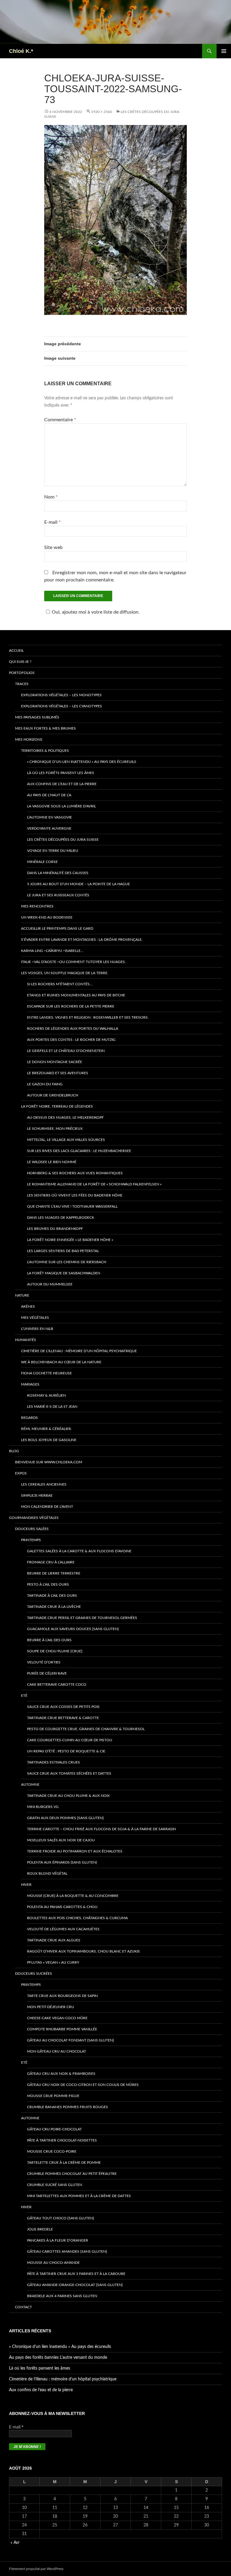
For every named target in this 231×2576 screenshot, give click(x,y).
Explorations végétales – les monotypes (61, 695)
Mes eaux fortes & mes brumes (45, 728)
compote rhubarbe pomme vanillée (62, 2029)
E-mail (52, 522)
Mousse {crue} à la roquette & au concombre (73, 1896)
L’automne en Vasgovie (49, 817)
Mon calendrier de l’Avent (47, 1507)
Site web (53, 547)
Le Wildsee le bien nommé (52, 1162)
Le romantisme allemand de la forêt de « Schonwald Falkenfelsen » (94, 1184)
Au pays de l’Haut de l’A (49, 795)
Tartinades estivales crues (54, 1762)
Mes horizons (29, 739)
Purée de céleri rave (47, 1673)
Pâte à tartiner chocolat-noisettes (62, 2140)
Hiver (26, 1885)
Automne (30, 1785)
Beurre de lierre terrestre (54, 1573)
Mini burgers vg (43, 1807)
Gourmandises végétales (34, 1518)
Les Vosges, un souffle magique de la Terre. (65, 973)
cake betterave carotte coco (57, 1684)
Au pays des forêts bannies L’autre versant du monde (58, 2358)
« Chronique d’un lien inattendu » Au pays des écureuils (82, 762)
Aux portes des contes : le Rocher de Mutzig (71, 1040)
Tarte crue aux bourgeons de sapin (62, 1996)
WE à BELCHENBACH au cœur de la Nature (61, 1362)
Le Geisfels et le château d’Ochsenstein (66, 1051)
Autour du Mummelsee (50, 1284)
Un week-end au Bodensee (47, 917)
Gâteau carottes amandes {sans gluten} (67, 2251)
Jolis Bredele (40, 2229)
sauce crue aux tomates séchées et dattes (69, 1773)
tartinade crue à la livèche (54, 1607)
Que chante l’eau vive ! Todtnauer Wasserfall (72, 1206)
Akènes (28, 1306)
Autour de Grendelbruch (53, 1095)
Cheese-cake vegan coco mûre (57, 2018)
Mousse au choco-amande (53, 2263)
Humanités (26, 1340)
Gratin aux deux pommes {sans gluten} (65, 1818)
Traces (22, 684)
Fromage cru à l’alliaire (51, 1562)
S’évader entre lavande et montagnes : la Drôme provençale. (82, 940)
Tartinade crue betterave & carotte (63, 1718)
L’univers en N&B (37, 1329)
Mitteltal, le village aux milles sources (66, 1140)
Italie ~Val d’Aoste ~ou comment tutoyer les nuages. (73, 962)
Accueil (16, 651)
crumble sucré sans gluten (55, 2185)
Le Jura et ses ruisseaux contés (58, 895)
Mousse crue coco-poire (52, 2151)
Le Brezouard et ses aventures (58, 1073)
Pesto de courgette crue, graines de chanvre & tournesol (86, 1729)
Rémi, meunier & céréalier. (46, 1429)
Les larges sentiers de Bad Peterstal (63, 1251)
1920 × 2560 (102, 112)
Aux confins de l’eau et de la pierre (62, 784)
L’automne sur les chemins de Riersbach (67, 1262)
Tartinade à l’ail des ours (52, 1596)
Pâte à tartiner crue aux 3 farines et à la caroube (76, 2274)
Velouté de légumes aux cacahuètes (63, 1929)
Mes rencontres (37, 906)
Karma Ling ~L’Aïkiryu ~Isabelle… (52, 951)
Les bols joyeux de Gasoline (49, 1440)
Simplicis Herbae (37, 1495)
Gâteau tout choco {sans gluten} (61, 2218)
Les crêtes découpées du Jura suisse (63, 840)
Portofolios (22, 673)
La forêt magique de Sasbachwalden (64, 1273)
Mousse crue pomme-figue (53, 2096)
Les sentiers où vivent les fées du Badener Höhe (75, 1195)
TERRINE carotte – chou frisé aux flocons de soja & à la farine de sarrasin (102, 1829)
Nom (51, 497)
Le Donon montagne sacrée (55, 1062)
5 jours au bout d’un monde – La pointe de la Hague (79, 884)
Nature (22, 1295)
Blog (14, 1451)
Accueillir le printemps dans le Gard (57, 928)
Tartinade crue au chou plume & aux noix (68, 1796)
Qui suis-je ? (20, 662)
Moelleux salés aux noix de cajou (61, 1840)
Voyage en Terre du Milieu (53, 851)
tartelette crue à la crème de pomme (64, 2163)
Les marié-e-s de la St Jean (52, 1407)
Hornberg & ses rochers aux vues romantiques (75, 1173)
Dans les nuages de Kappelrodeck (61, 1218)
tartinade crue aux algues (54, 1940)
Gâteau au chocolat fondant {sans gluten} (71, 2040)
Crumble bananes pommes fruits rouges (68, 2107)
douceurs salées (32, 1529)
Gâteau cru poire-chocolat (54, 2129)
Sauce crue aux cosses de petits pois (63, 1707)
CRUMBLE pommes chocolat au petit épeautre (72, 2174)
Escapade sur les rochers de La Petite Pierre (71, 1006)
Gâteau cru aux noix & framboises (61, 2074)
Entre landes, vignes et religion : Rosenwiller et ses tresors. (88, 1017)
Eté (24, 1696)
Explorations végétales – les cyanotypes (62, 706)
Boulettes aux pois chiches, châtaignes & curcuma (77, 1918)
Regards (29, 1418)
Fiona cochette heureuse (46, 1373)
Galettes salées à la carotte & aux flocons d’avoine (79, 1551)
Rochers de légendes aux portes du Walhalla (73, 1029)
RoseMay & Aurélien (46, 1395)
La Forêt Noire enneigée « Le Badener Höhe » (70, 1240)
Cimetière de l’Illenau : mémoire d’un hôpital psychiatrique (79, 1351)
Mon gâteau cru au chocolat (57, 2051)
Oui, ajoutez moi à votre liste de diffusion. (96, 612)
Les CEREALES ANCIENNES (44, 1484)
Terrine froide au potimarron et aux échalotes (75, 1851)
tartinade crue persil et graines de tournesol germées (82, 1618)
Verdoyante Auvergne (49, 828)
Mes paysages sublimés (37, 717)
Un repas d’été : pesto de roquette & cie (66, 1751)
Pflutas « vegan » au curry (53, 1962)
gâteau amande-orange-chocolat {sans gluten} (75, 2285)
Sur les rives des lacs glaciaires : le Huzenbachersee (79, 1151)
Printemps (31, 1540)
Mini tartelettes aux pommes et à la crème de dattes (79, 2196)
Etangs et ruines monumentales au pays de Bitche (76, 995)
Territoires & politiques (45, 751)
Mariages (30, 1384)
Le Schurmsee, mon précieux (55, 1129)
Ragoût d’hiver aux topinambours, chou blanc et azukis (83, 1951)
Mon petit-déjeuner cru (51, 2007)
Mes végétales (35, 1318)
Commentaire (60, 420)
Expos (21, 1473)
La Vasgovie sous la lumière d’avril (62, 806)
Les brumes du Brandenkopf (55, 1229)
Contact (23, 2307)
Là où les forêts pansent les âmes (61, 773)
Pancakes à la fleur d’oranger (58, 2240)
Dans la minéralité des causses (58, 873)
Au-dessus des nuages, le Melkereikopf (65, 1117)
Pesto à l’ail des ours (48, 1584)
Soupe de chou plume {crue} (55, 1651)
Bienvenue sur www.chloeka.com (49, 1462)
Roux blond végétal (47, 1873)
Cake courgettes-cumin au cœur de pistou (70, 1740)
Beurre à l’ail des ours (49, 1640)
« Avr (15, 2543)
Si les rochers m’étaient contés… (60, 984)
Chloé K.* (21, 51)
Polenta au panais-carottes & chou (62, 1907)
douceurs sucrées (34, 1974)
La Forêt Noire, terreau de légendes (57, 1106)
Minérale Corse (42, 862)
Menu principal (224, 51)
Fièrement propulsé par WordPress (36, 2569)
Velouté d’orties (44, 1662)
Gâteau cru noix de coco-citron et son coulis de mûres (83, 2085)
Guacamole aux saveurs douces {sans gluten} (73, 1629)
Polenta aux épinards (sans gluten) (62, 1862)
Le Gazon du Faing (45, 1084)
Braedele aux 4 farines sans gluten (62, 2296)
